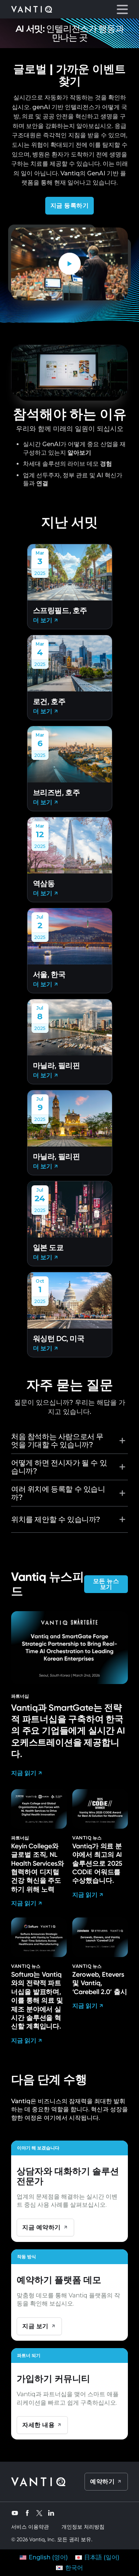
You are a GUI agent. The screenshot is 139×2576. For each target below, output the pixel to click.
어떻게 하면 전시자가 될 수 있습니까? (59, 1467)
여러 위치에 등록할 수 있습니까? (58, 1493)
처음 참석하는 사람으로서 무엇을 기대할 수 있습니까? (57, 1441)
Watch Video (71, 264)
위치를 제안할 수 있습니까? (56, 1519)
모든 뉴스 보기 (106, 1584)
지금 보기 (35, 2326)
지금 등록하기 (70, 206)
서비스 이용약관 (30, 2527)
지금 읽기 (24, 1773)
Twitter (39, 2513)
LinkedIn (51, 2512)
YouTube (15, 2512)
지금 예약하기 (42, 2227)
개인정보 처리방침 (83, 2527)
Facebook (27, 2512)
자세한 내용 (38, 2425)
